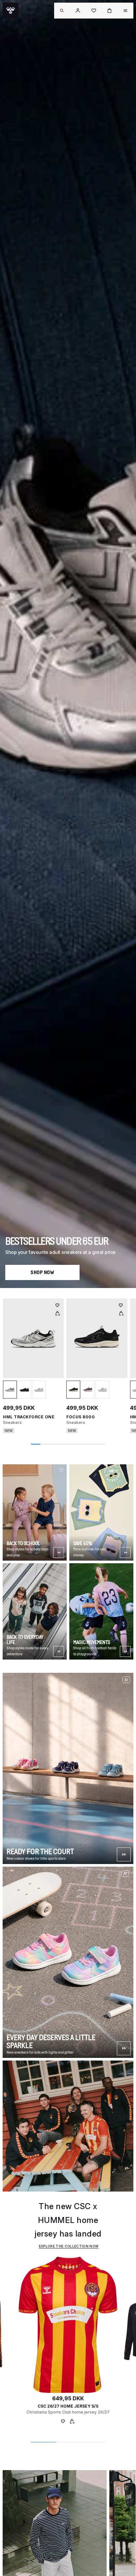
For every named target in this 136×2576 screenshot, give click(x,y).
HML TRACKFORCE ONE (29, 1417)
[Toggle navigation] (62, 11)
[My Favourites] (63, 2422)
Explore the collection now (69, 2246)
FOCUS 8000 (81, 1417)
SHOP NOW (42, 1272)
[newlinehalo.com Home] (11, 11)
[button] (78, 11)
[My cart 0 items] (110, 11)
